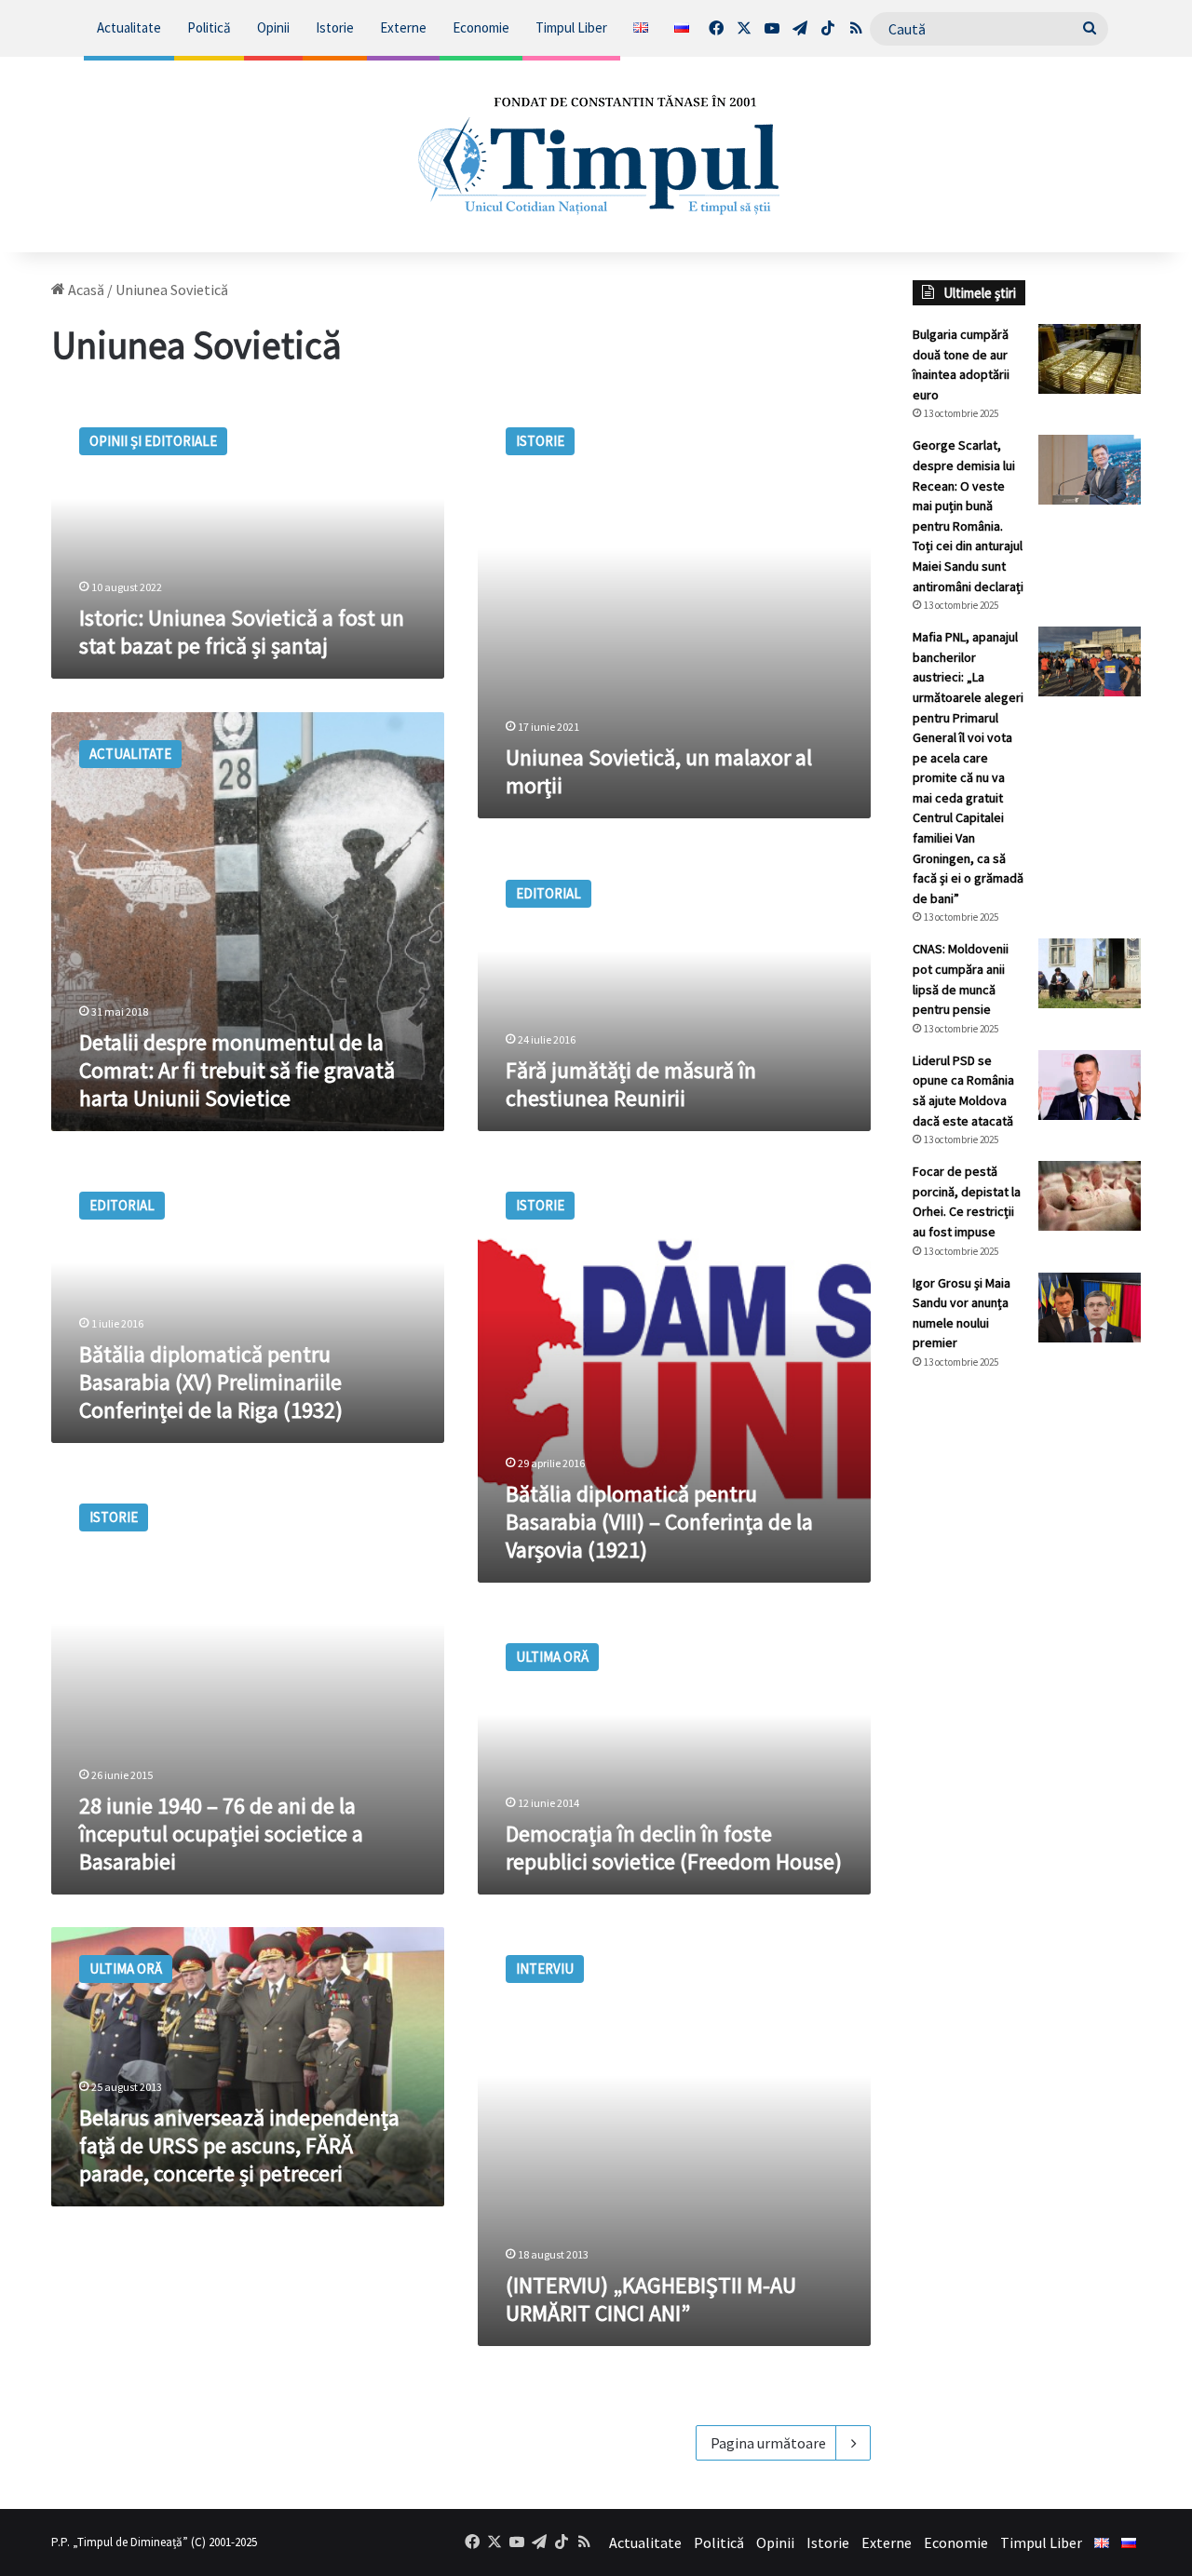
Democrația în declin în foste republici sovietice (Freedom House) (674, 1848)
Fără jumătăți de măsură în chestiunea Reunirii (631, 1084)
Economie (481, 27)
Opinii (273, 27)
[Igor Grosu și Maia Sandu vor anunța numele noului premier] (1090, 1308)
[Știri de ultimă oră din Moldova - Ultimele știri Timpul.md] (596, 155)
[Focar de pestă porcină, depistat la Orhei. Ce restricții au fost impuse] (1090, 1196)
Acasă (85, 290)
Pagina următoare (768, 2443)
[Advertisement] (1027, 1696)
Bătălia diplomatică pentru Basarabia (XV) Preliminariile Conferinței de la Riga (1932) (211, 1382)
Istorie (335, 27)
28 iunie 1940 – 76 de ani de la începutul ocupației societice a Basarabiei (221, 1834)
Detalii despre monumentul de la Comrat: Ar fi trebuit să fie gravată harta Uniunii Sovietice (237, 1070)
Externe (403, 27)
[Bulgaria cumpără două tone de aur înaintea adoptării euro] (1090, 359)
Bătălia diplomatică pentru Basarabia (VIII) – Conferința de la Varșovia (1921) (659, 1522)
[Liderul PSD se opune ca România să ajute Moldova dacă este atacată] (1090, 1085)
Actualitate (129, 27)
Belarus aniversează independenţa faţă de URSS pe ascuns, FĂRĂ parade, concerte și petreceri (239, 2145)
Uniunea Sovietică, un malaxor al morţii (659, 771)
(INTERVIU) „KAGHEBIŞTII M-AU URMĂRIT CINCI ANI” (651, 2299)
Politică (209, 27)
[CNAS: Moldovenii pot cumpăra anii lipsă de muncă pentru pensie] (1090, 973)
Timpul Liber (571, 27)
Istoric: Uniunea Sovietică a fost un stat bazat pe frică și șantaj (242, 632)
